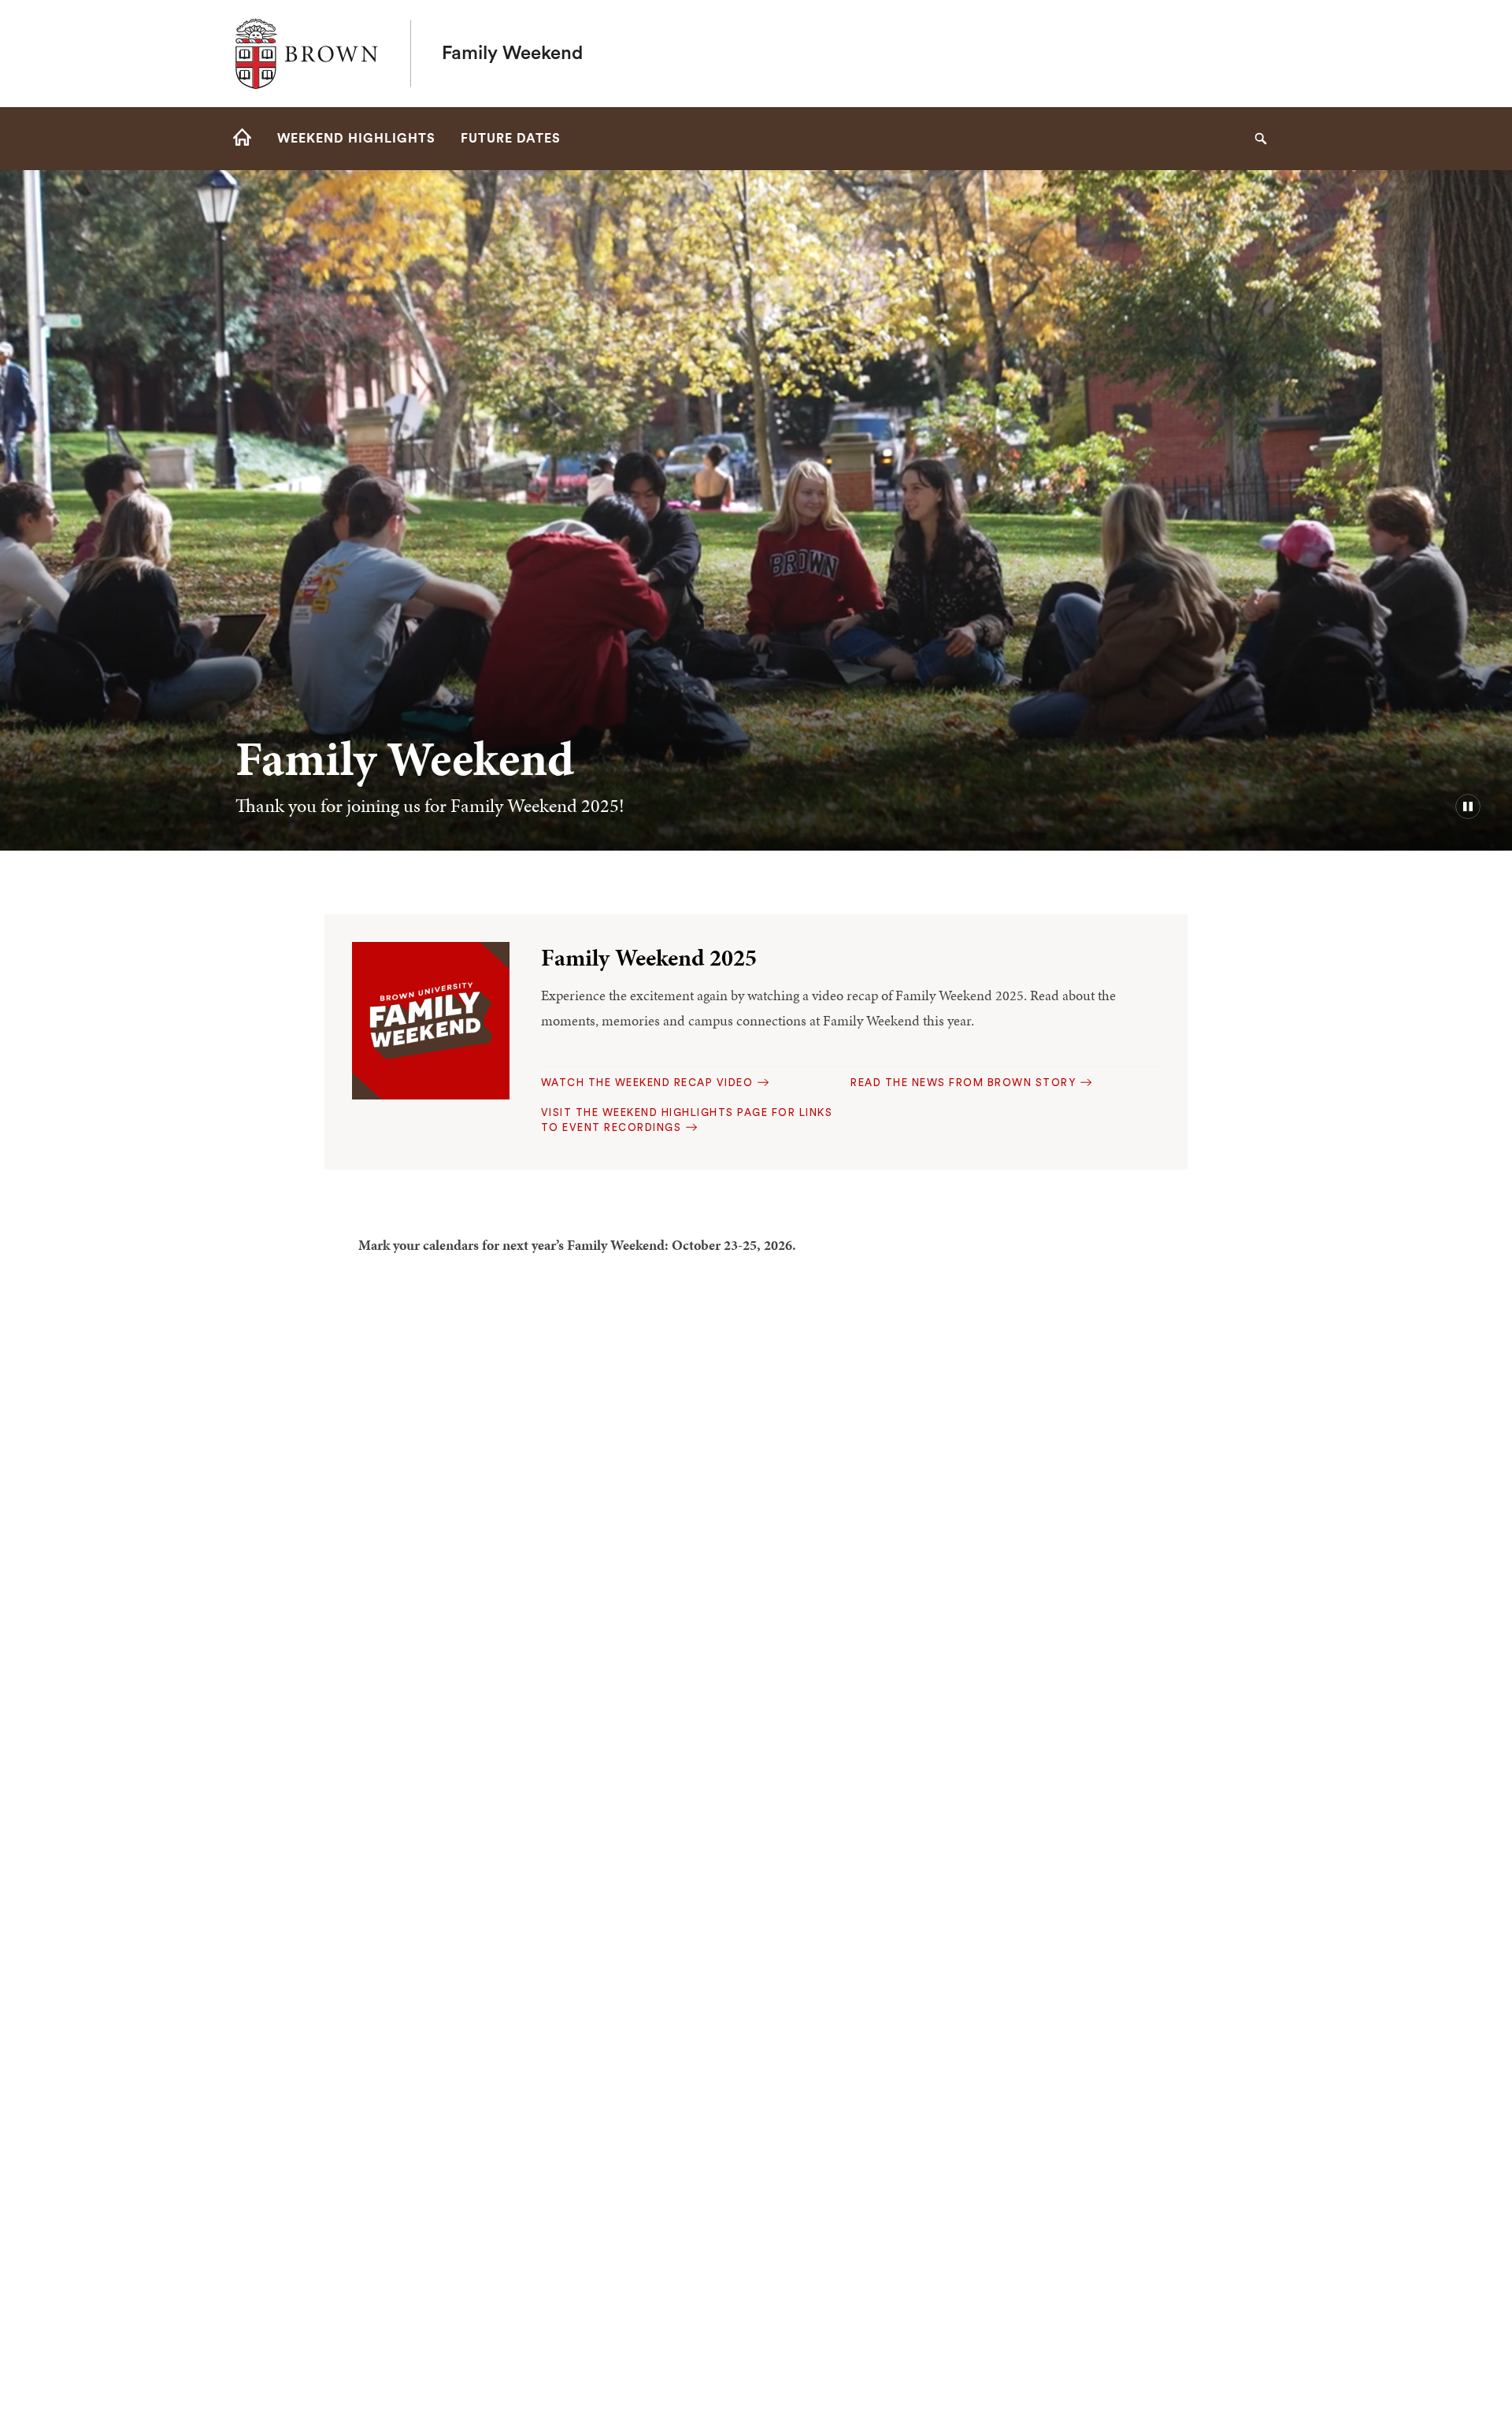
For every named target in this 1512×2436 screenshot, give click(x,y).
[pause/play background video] (1468, 806)
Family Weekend (512, 54)
